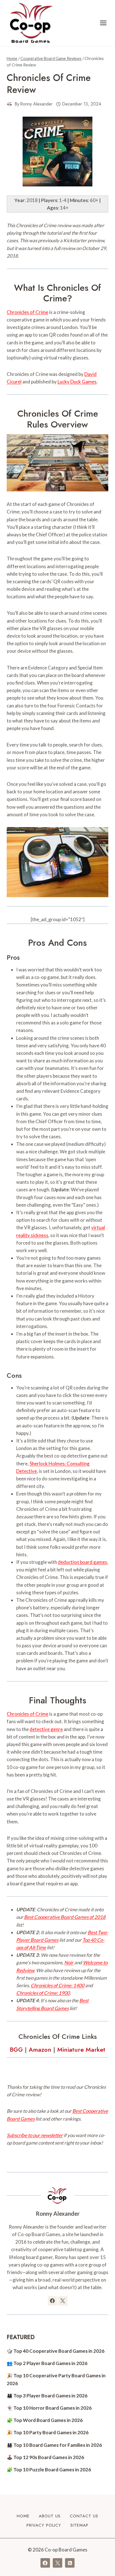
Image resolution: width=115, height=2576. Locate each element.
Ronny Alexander (36, 104)
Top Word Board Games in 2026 (48, 2420)
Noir (69, 1962)
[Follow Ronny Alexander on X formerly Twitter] (63, 2301)
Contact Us (84, 2516)
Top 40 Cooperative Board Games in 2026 (59, 2351)
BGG (16, 2049)
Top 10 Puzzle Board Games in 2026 (52, 2470)
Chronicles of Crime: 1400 (57, 1985)
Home (23, 2516)
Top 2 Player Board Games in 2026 (50, 2363)
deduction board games (82, 1562)
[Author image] (9, 104)
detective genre (46, 1729)
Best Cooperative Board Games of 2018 (65, 1917)
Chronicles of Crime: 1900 (43, 1993)
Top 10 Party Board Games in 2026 (51, 2432)
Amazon (40, 2049)
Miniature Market (81, 2049)
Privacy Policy (44, 2525)
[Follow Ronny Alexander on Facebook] (52, 2301)
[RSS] (70, 2563)
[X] (57, 2563)
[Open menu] (103, 23)
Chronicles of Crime (27, 312)
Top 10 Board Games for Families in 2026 (58, 2445)
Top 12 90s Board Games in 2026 (49, 2457)
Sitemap (79, 2525)
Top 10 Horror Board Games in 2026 (52, 2408)
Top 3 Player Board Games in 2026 (50, 2396)
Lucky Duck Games (77, 382)
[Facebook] (45, 2563)
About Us (50, 2516)
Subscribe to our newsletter (35, 2135)
